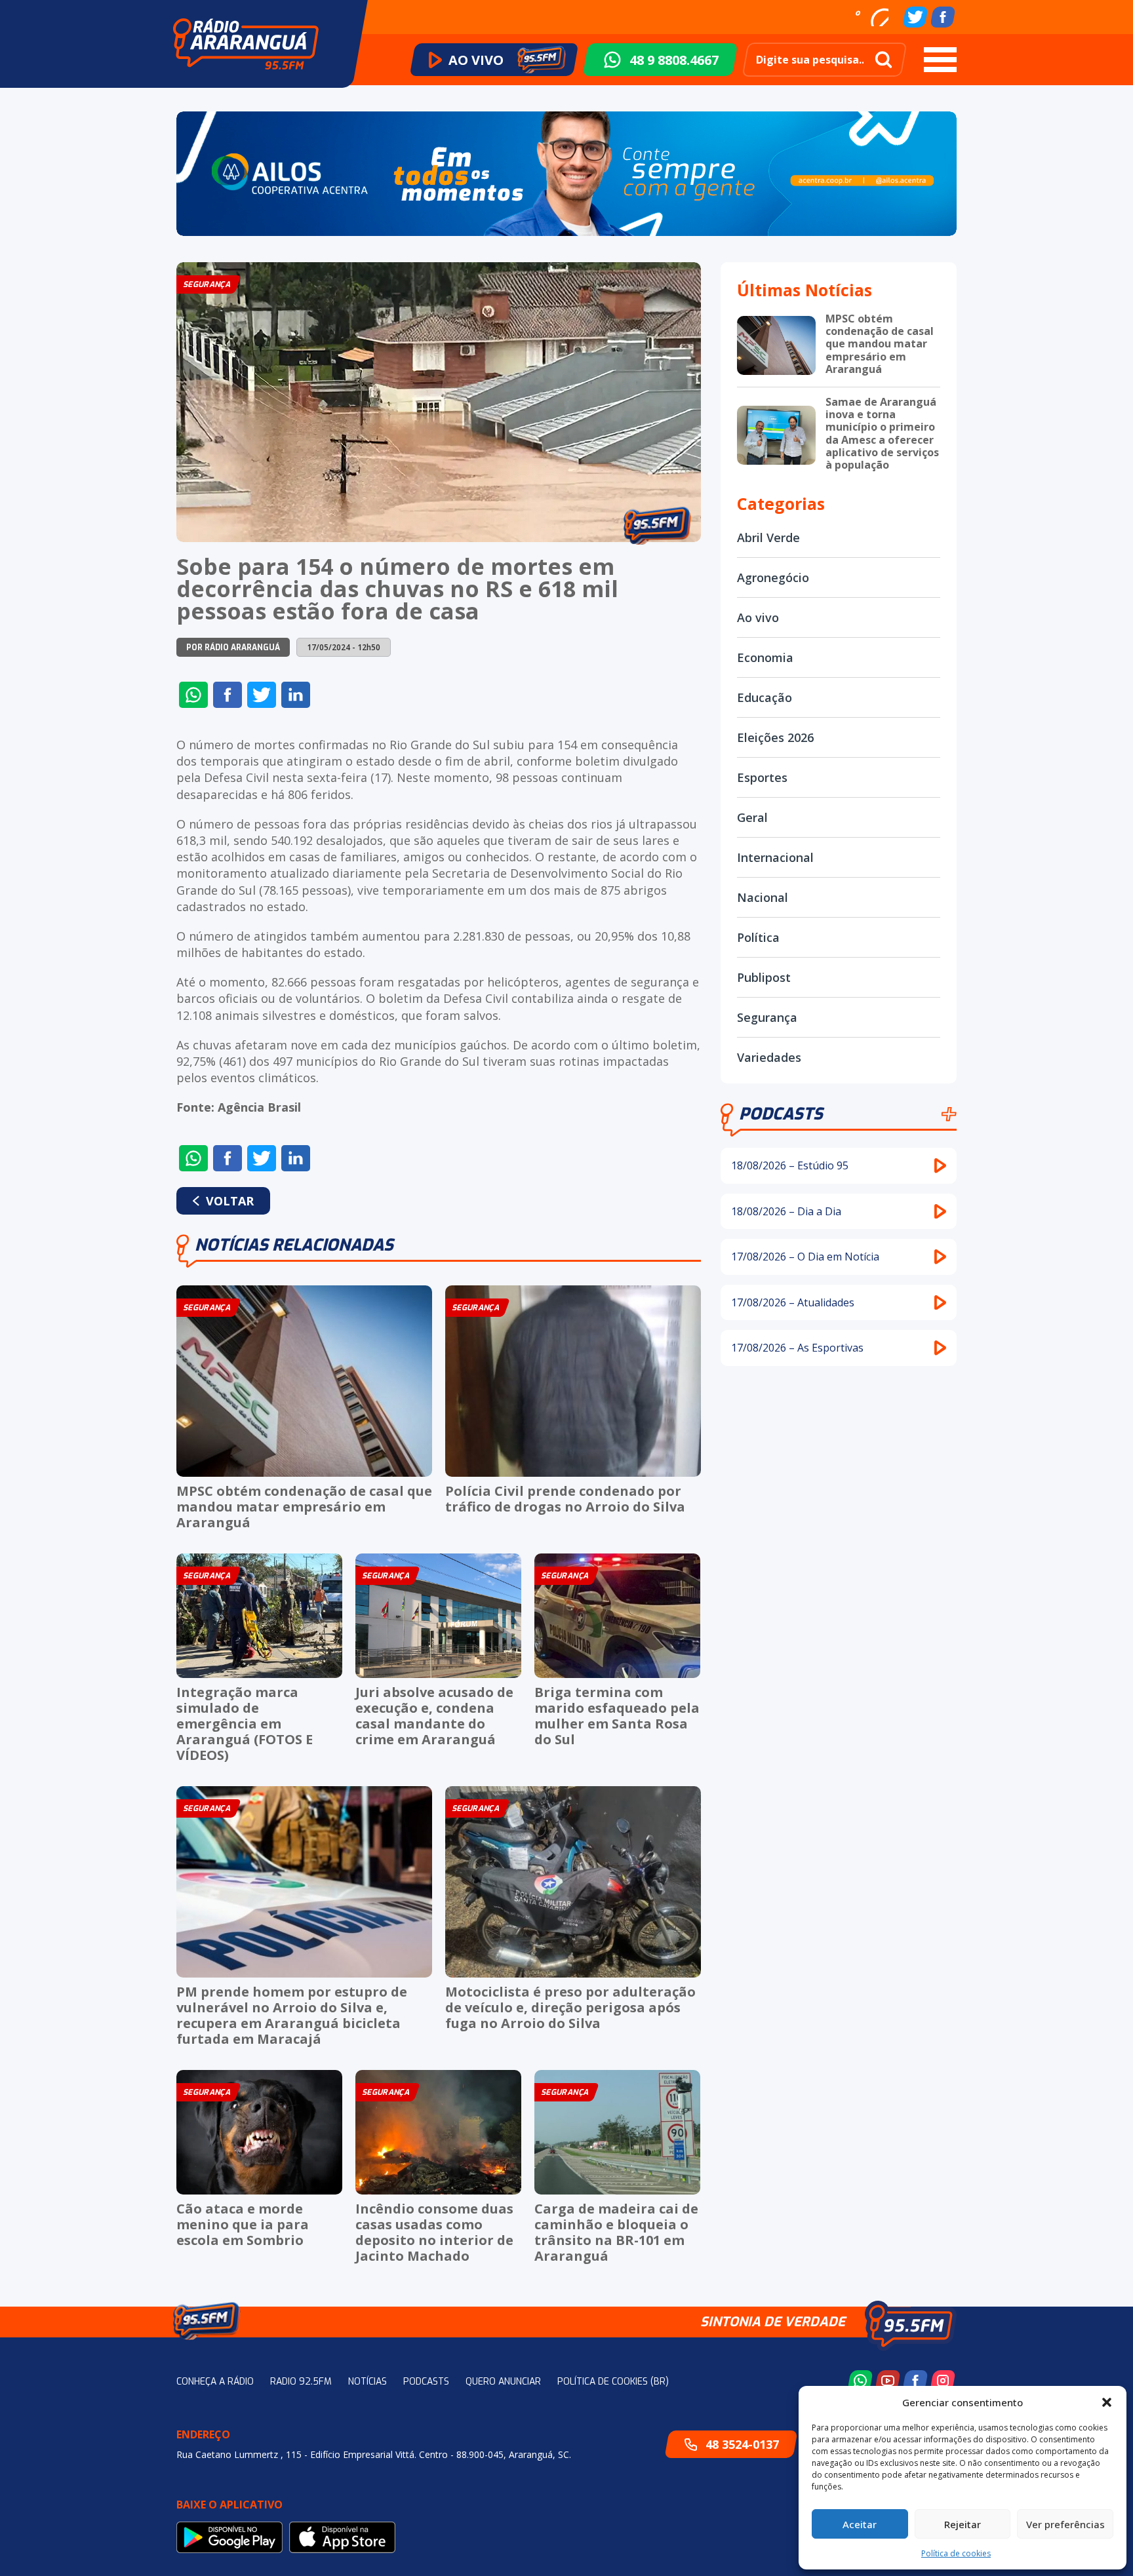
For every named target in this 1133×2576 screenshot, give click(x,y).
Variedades (769, 1057)
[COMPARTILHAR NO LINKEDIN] (296, 695)
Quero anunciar (503, 2382)
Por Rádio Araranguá (233, 648)
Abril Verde (768, 537)
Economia (765, 657)
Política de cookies (956, 2553)
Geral (752, 817)
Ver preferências (1065, 2524)
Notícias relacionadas (294, 1245)
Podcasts (781, 1114)
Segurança (767, 1017)
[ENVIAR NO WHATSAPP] (193, 695)
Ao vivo (758, 617)
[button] (1107, 2402)
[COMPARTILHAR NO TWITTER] (262, 695)
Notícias (368, 2382)
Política (758, 937)
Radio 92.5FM (301, 2382)
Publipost (764, 977)
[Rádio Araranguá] (246, 44)
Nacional (763, 897)
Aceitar (860, 2524)
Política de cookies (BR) (613, 2382)
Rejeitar (963, 2524)
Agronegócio (773, 577)
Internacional (775, 857)
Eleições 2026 (775, 737)
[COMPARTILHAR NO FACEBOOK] (228, 695)
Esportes (762, 777)
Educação (765, 697)
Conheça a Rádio (215, 2382)
